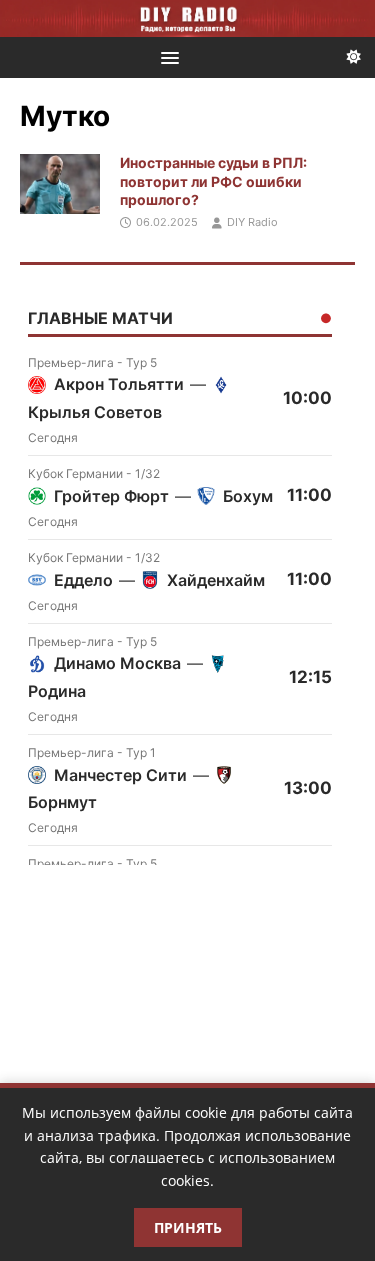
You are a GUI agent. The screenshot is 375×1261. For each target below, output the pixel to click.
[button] (166, 56)
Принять (188, 1227)
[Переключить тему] (354, 57)
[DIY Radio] (187, 18)
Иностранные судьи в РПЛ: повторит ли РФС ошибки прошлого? (213, 180)
